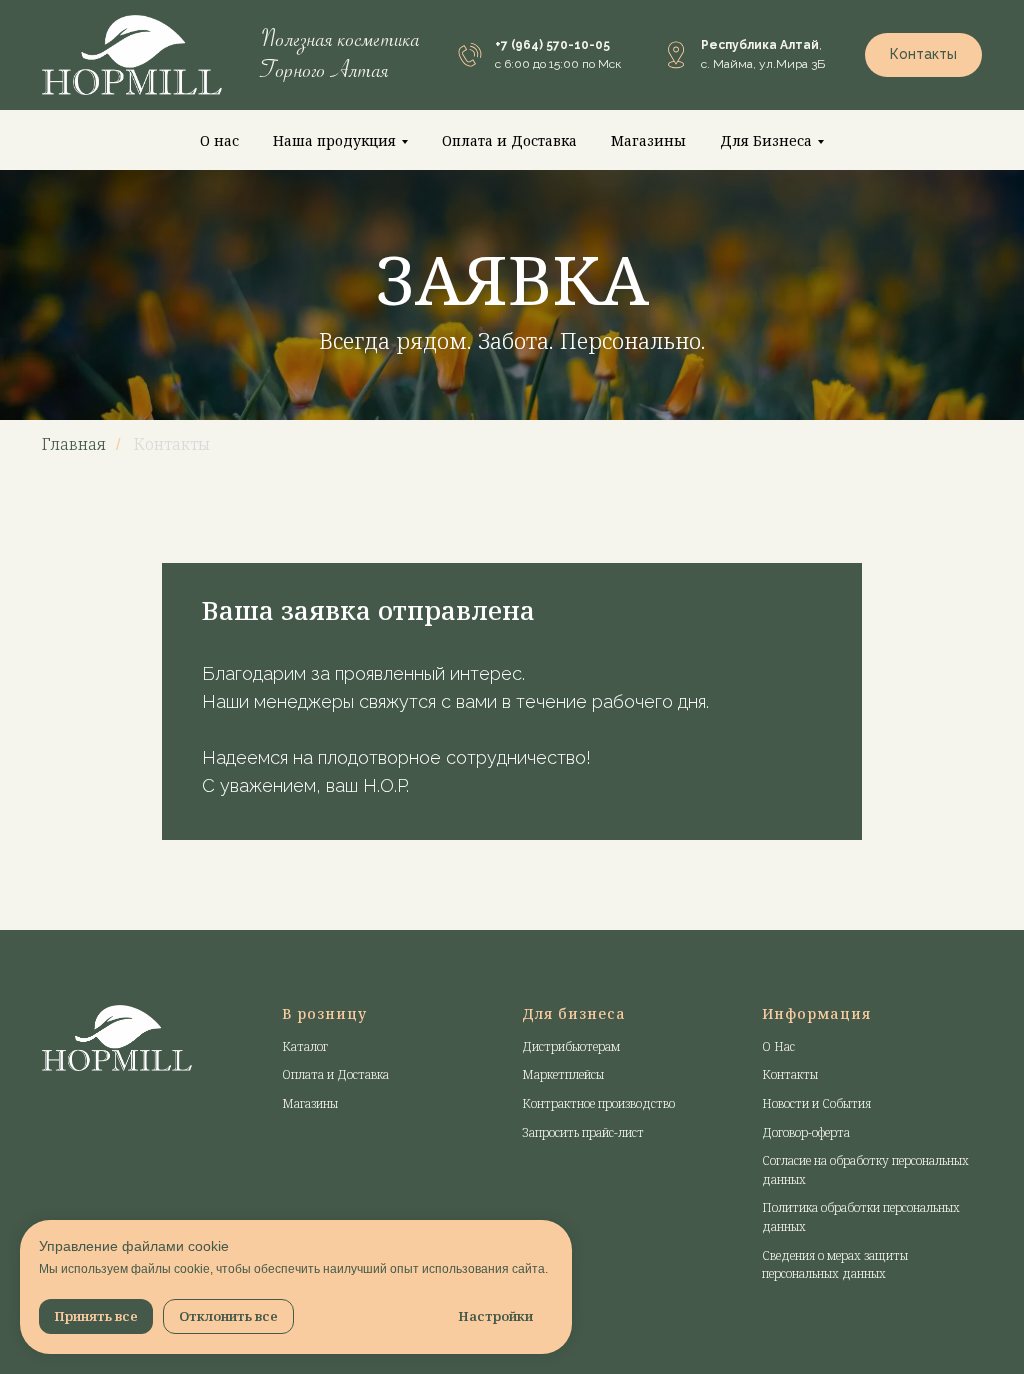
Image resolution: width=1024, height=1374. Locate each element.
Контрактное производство (598, 1169)
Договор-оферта (806, 1198)
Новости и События (816, 1169)
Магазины (648, 140)
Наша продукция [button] (334, 140)
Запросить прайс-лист (583, 1198)
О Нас (778, 1112)
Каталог (305, 1112)
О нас (219, 140)
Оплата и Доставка (509, 140)
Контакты (790, 1140)
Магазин (306, 1169)
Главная (74, 510)
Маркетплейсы (563, 1140)
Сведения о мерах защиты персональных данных (835, 1331)
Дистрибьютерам (571, 1112)
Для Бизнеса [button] (766, 140)
